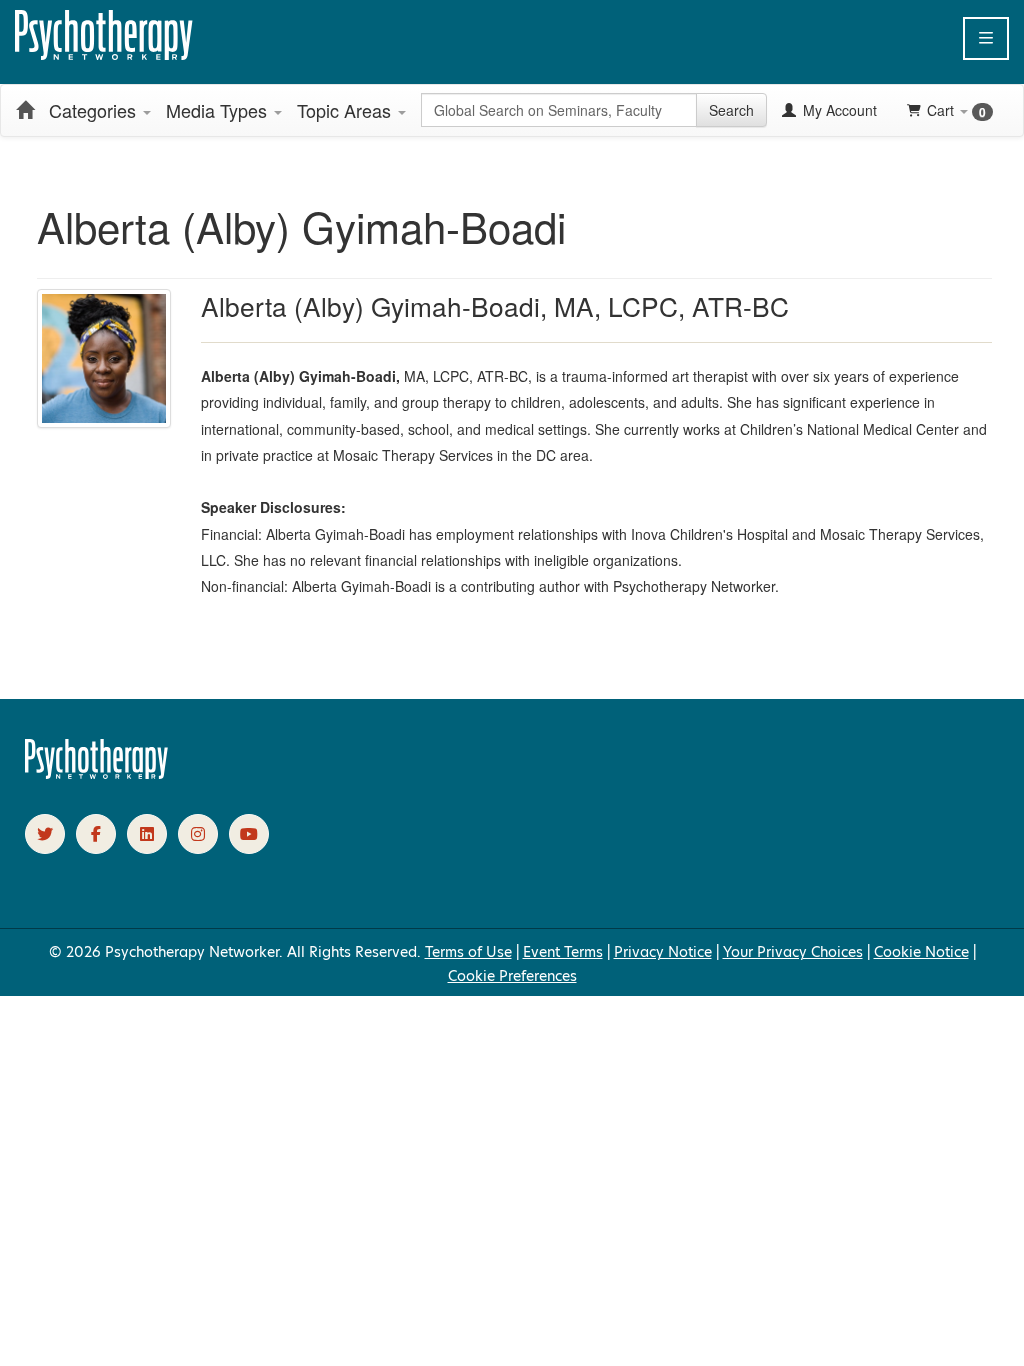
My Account (838, 110)
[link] (45, 834)
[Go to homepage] (97, 774)
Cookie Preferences (512, 976)
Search (731, 110)
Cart (956, 110)
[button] (986, 38)
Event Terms (563, 952)
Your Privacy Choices (793, 952)
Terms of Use (468, 952)
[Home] (25, 110)
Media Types (219, 110)
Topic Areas (346, 110)
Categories (95, 110)
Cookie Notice (921, 952)
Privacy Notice (663, 952)
